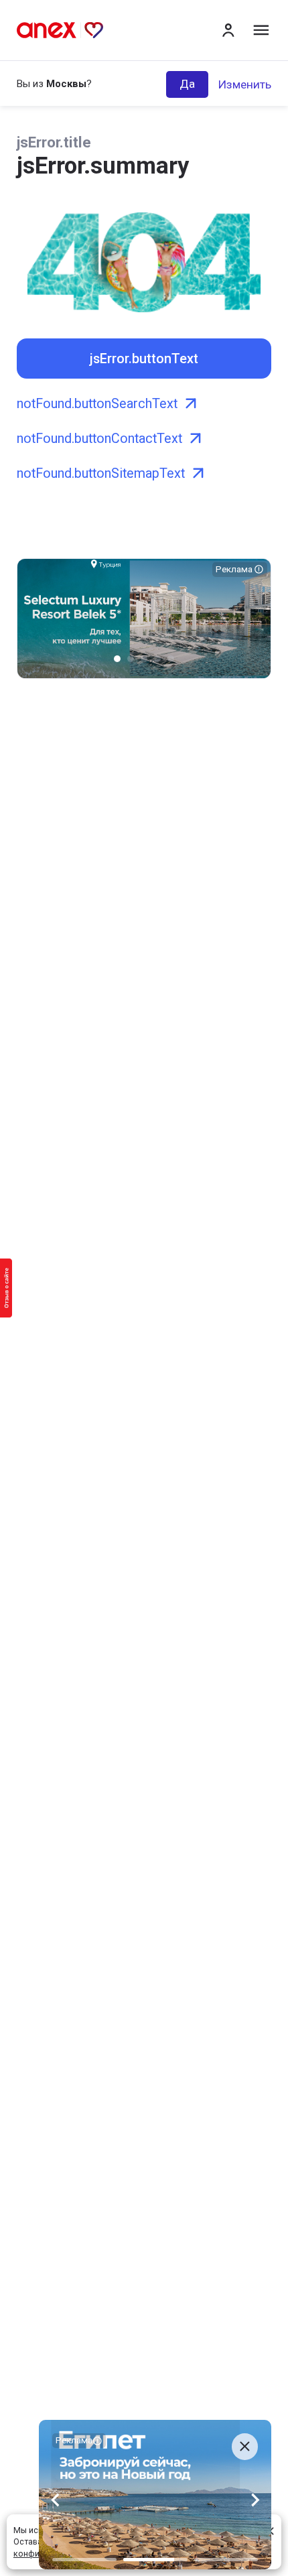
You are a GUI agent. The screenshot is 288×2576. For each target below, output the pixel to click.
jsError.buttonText (144, 359)
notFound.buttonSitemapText (101, 473)
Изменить (244, 84)
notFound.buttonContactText (99, 439)
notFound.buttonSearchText (97, 404)
